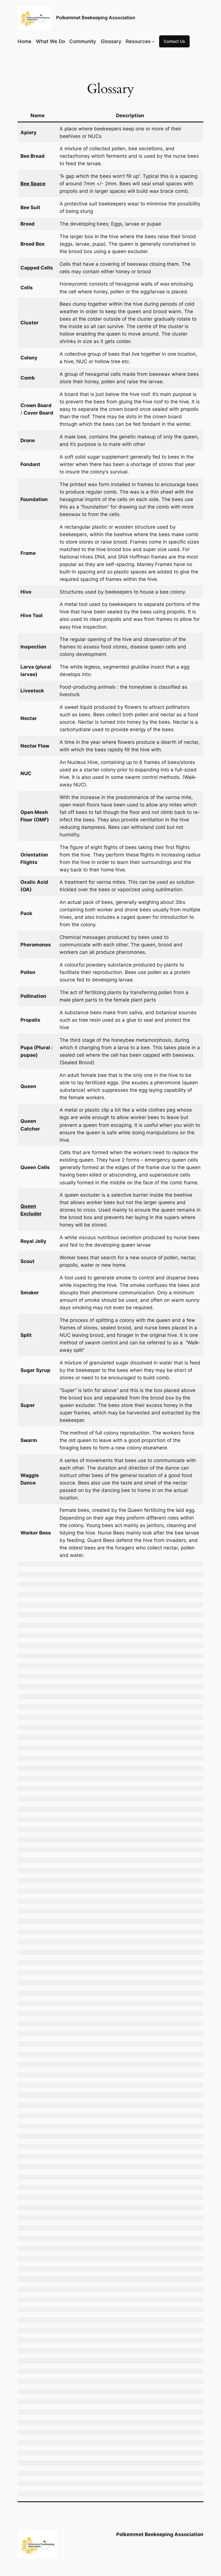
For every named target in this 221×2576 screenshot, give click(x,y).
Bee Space (33, 184)
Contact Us (174, 41)
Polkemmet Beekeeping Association (96, 18)
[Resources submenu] (153, 41)
